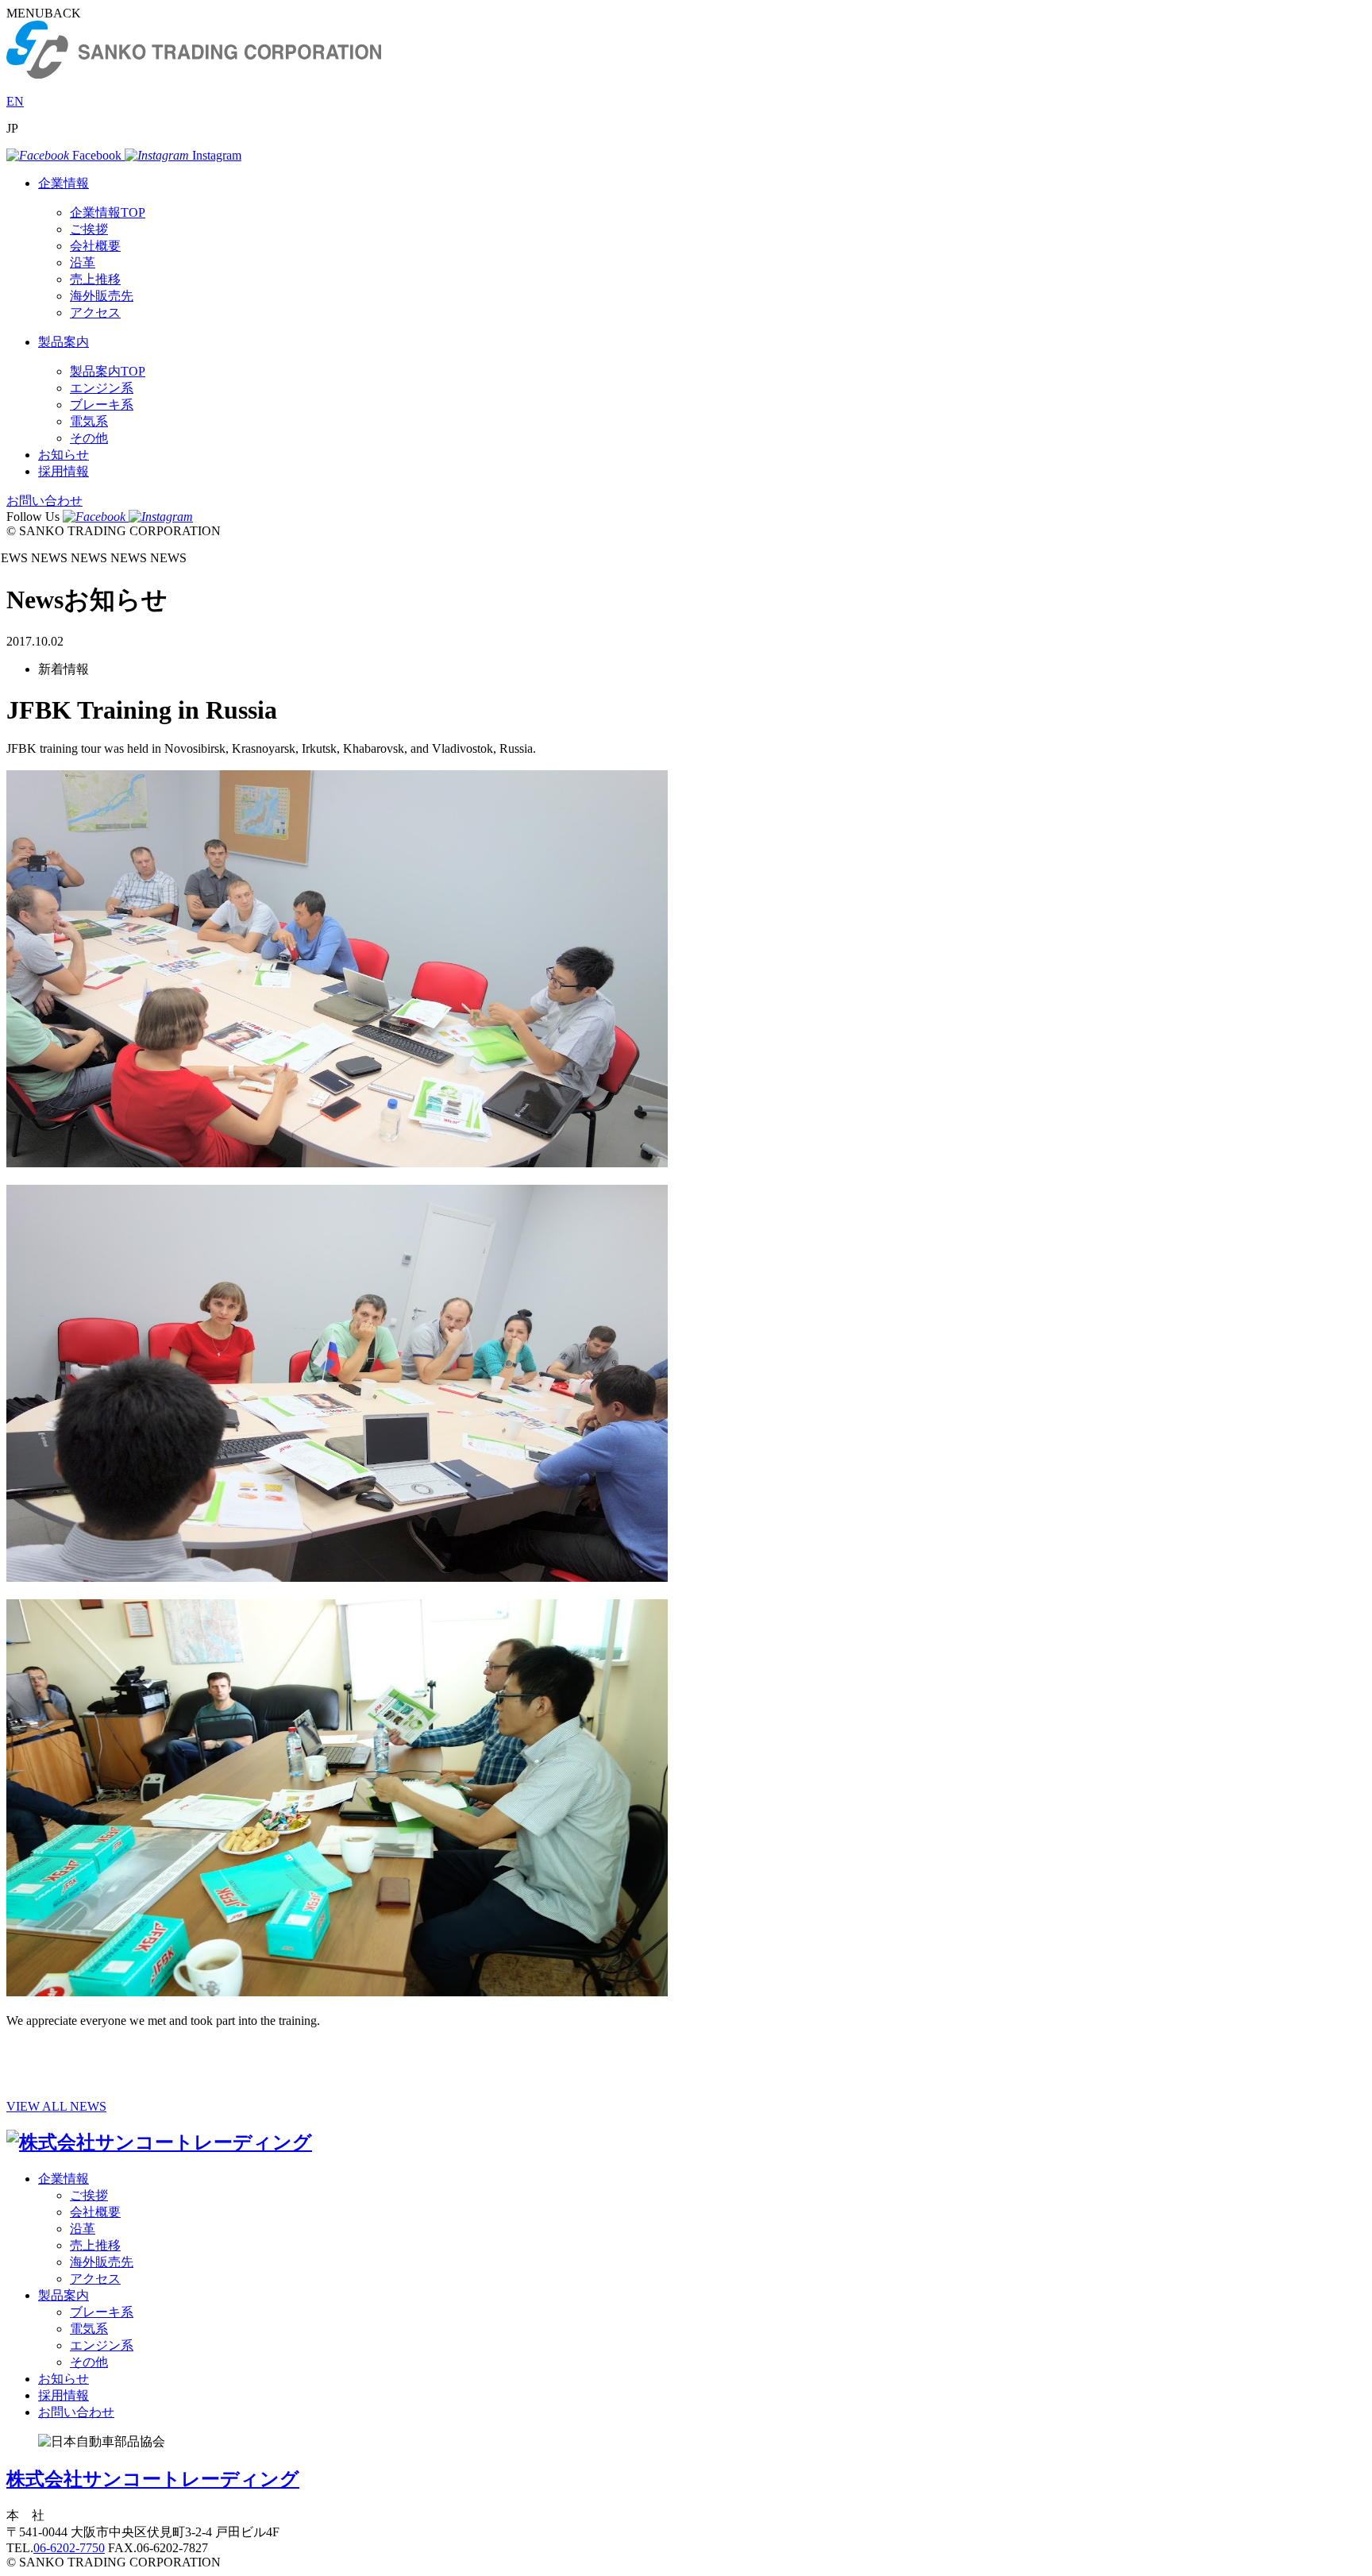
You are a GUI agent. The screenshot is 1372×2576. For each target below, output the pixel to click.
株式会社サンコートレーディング (153, 2479)
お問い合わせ (44, 501)
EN (15, 101)
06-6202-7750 (69, 2548)
